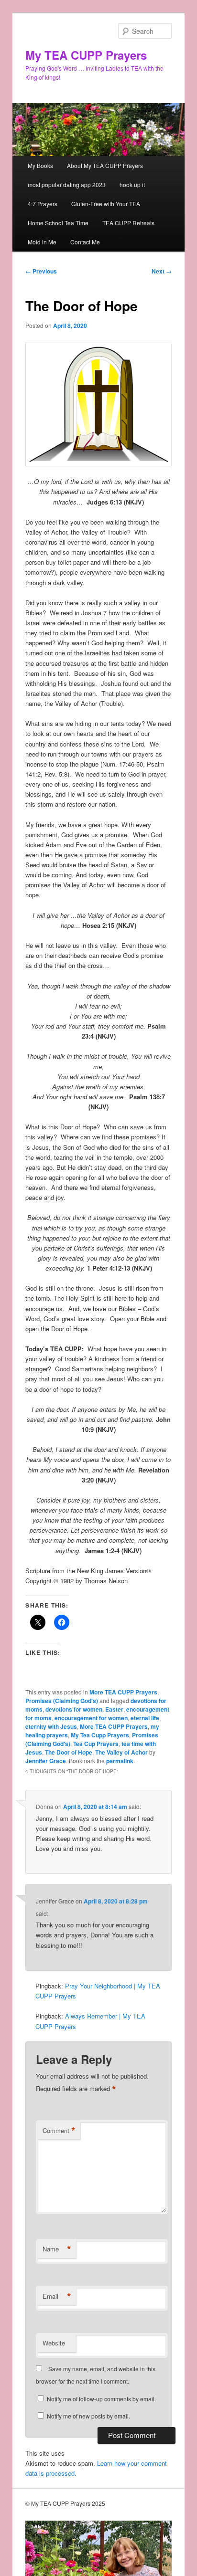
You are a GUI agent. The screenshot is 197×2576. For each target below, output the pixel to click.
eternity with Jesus (51, 1726)
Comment (59, 2131)
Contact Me (85, 242)
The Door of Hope (69, 1752)
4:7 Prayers (43, 204)
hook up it (132, 184)
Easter (114, 1709)
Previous (41, 271)
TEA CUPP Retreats (128, 223)
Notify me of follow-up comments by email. (101, 2399)
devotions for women (74, 1709)
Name (57, 2249)
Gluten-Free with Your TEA (106, 204)
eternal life (145, 1718)
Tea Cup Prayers (96, 1744)
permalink (120, 1761)
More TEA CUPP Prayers (123, 1692)
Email (57, 2296)
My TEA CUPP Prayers (86, 55)
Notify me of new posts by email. (88, 2416)
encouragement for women (91, 1718)
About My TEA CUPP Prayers (105, 165)
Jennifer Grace (46, 1761)
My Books (40, 165)
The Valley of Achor (121, 1752)
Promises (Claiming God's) (62, 1701)
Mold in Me (42, 242)
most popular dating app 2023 (67, 184)
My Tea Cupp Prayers (100, 1735)
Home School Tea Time (58, 223)
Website (54, 2343)
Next (162, 271)
